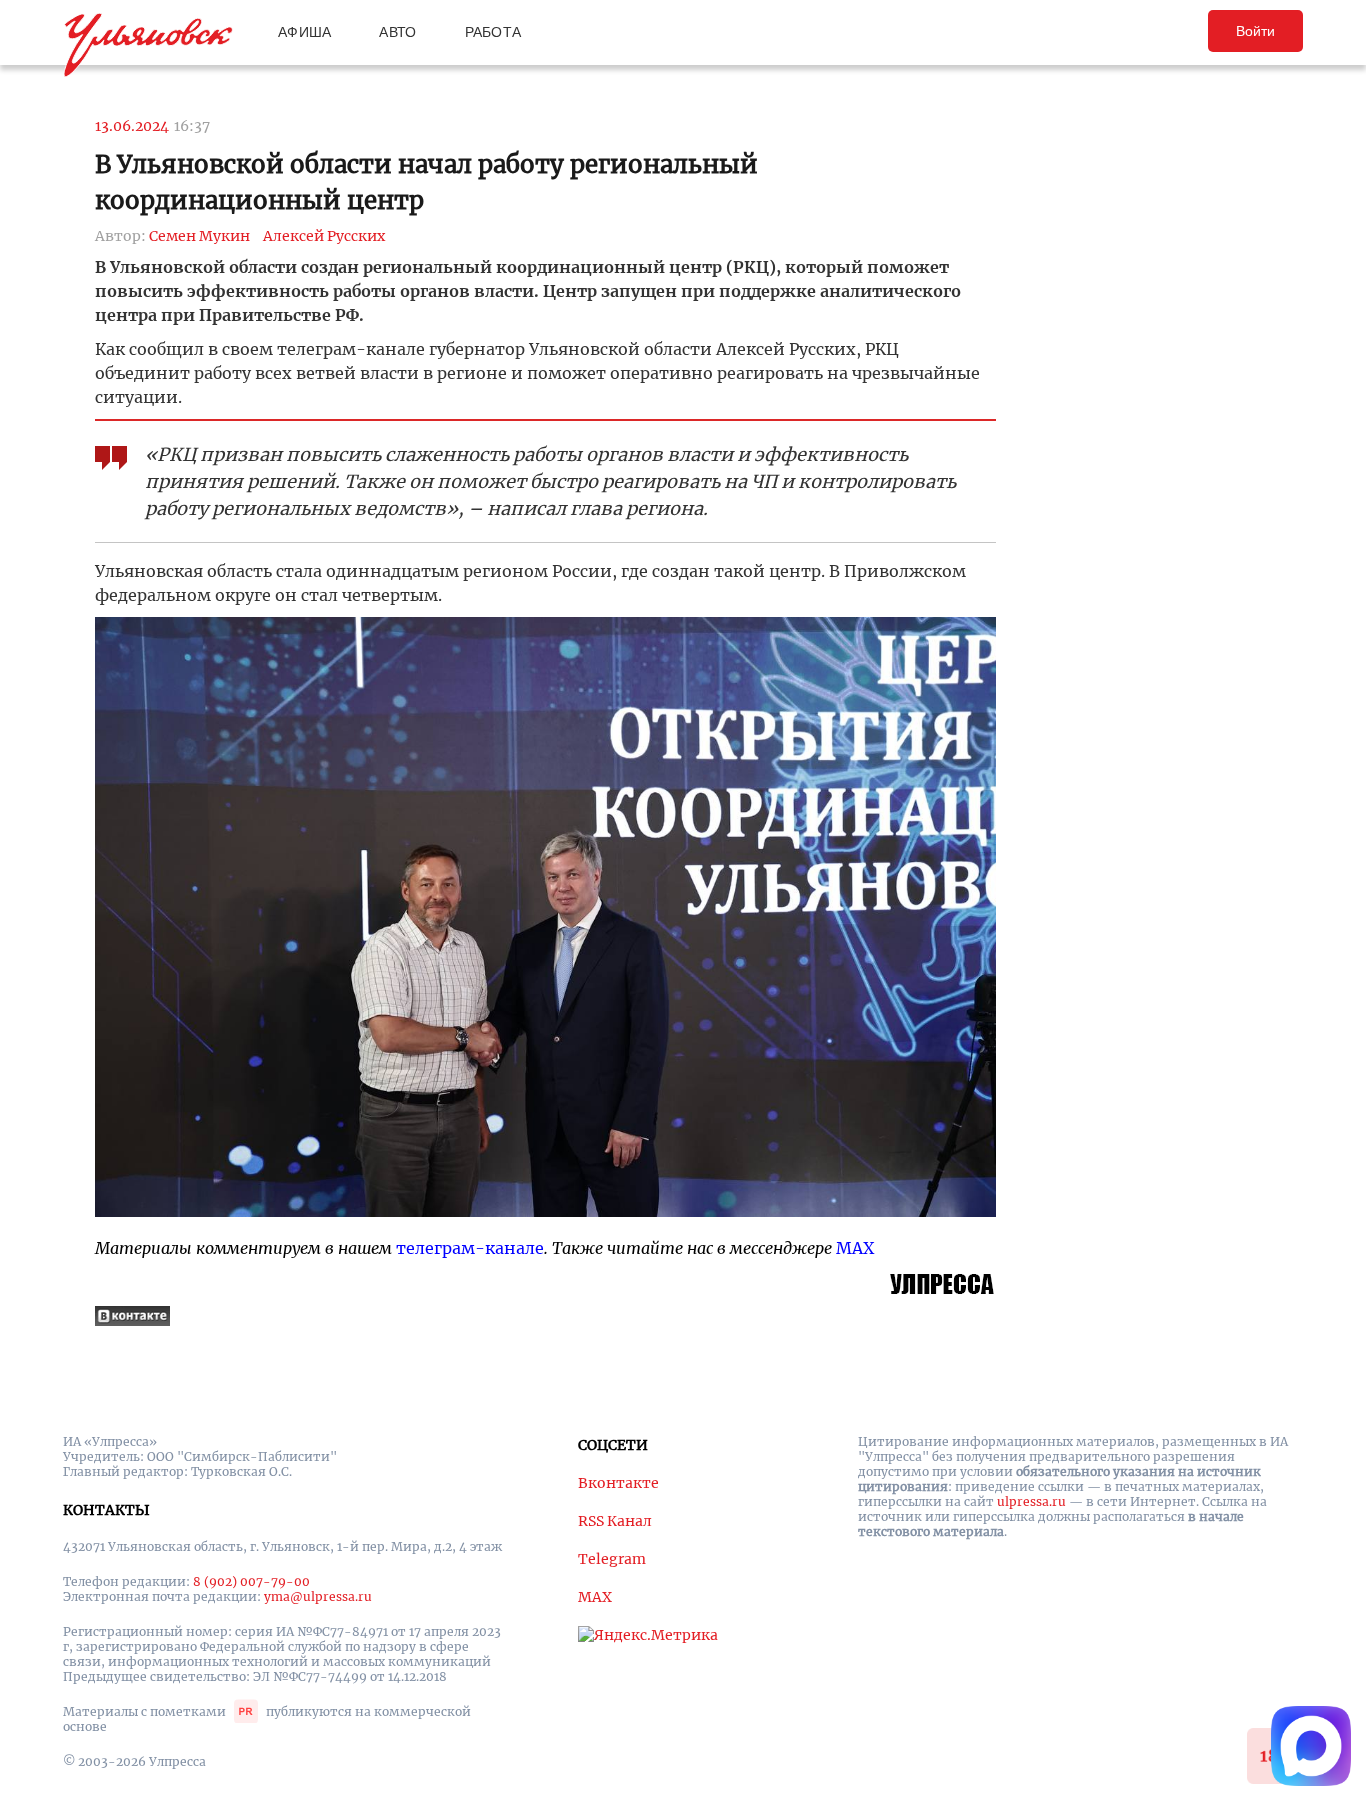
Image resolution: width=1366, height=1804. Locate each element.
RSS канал (615, 1521)
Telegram (612, 1559)
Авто (397, 32)
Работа (493, 32)
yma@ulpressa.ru (318, 1596)
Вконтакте (618, 1483)
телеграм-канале (470, 1248)
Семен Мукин (199, 236)
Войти (1255, 31)
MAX (855, 1248)
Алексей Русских (324, 236)
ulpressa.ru (1031, 1501)
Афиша (304, 32)
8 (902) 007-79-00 (251, 1581)
